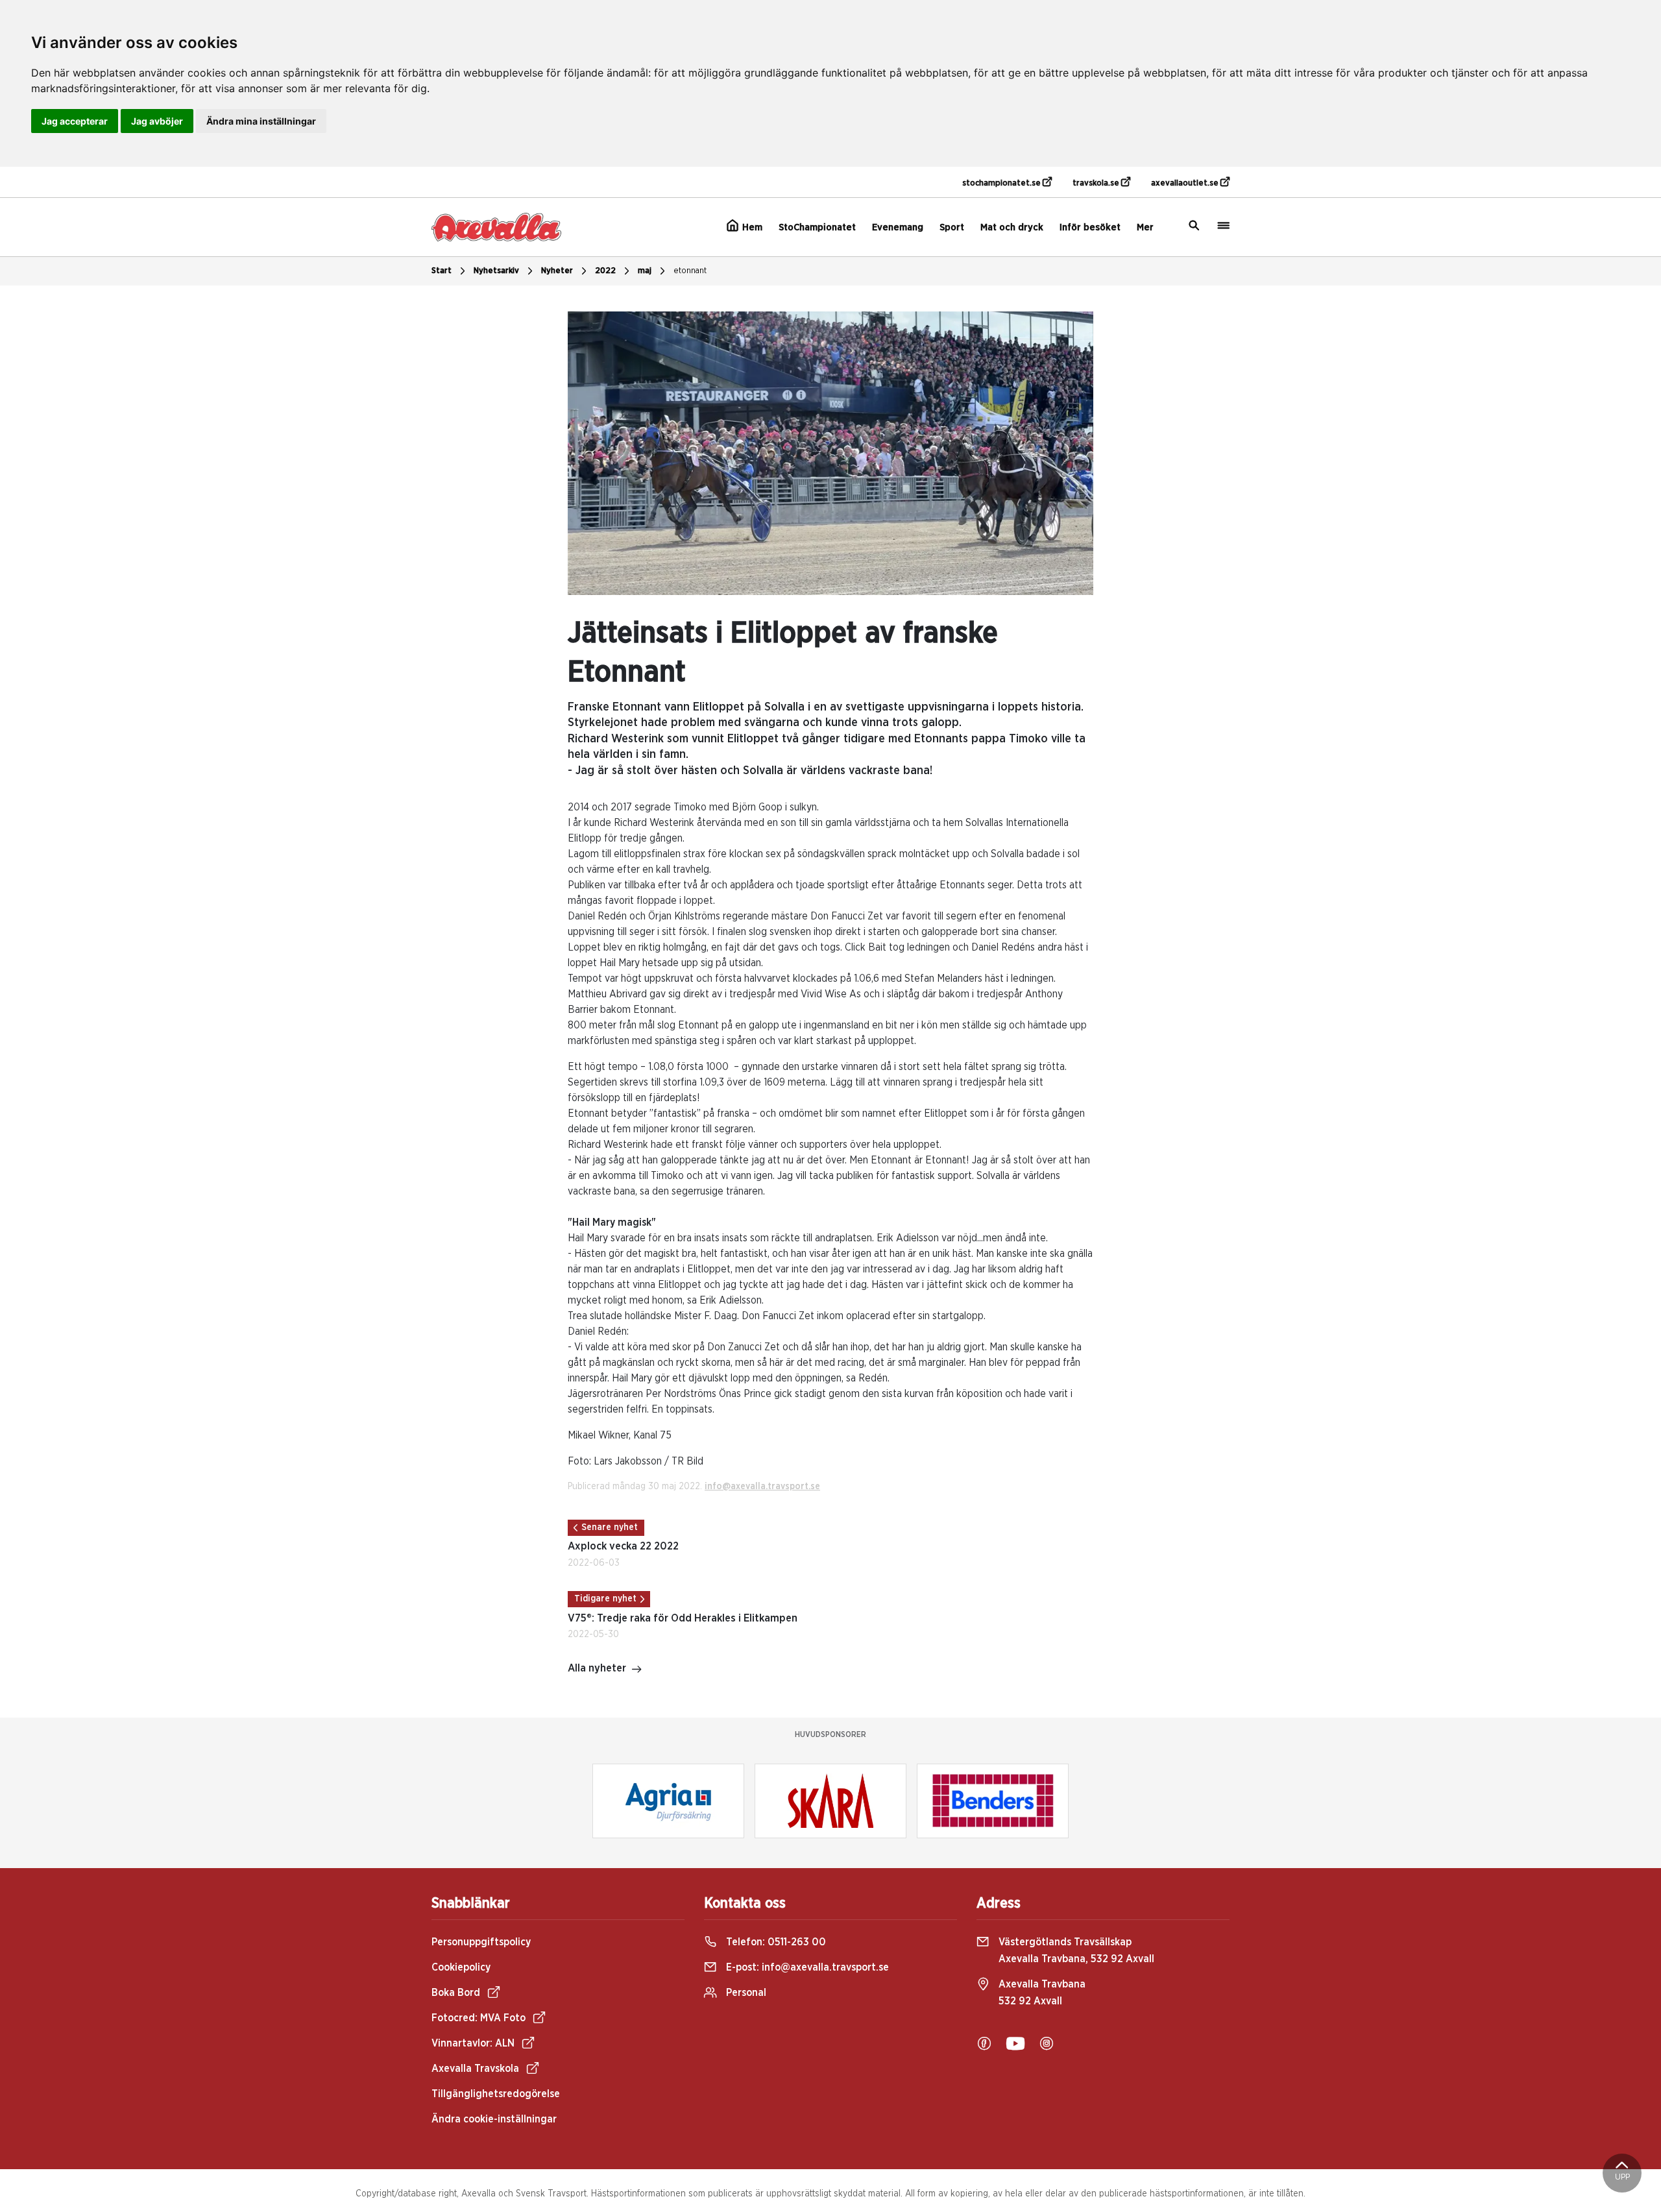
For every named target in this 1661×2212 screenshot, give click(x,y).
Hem (751, 227)
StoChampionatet (817, 227)
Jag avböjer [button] (157, 121)
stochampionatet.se (1002, 183)
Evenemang (898, 227)
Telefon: (775, 1942)
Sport (952, 227)
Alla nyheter (597, 1668)
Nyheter (557, 271)
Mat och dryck (1012, 227)
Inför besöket (1090, 227)
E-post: (806, 1967)
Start (442, 271)
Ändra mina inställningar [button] (261, 121)
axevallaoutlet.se (1186, 183)
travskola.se (1097, 183)
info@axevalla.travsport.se (762, 1487)
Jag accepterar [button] (75, 121)
